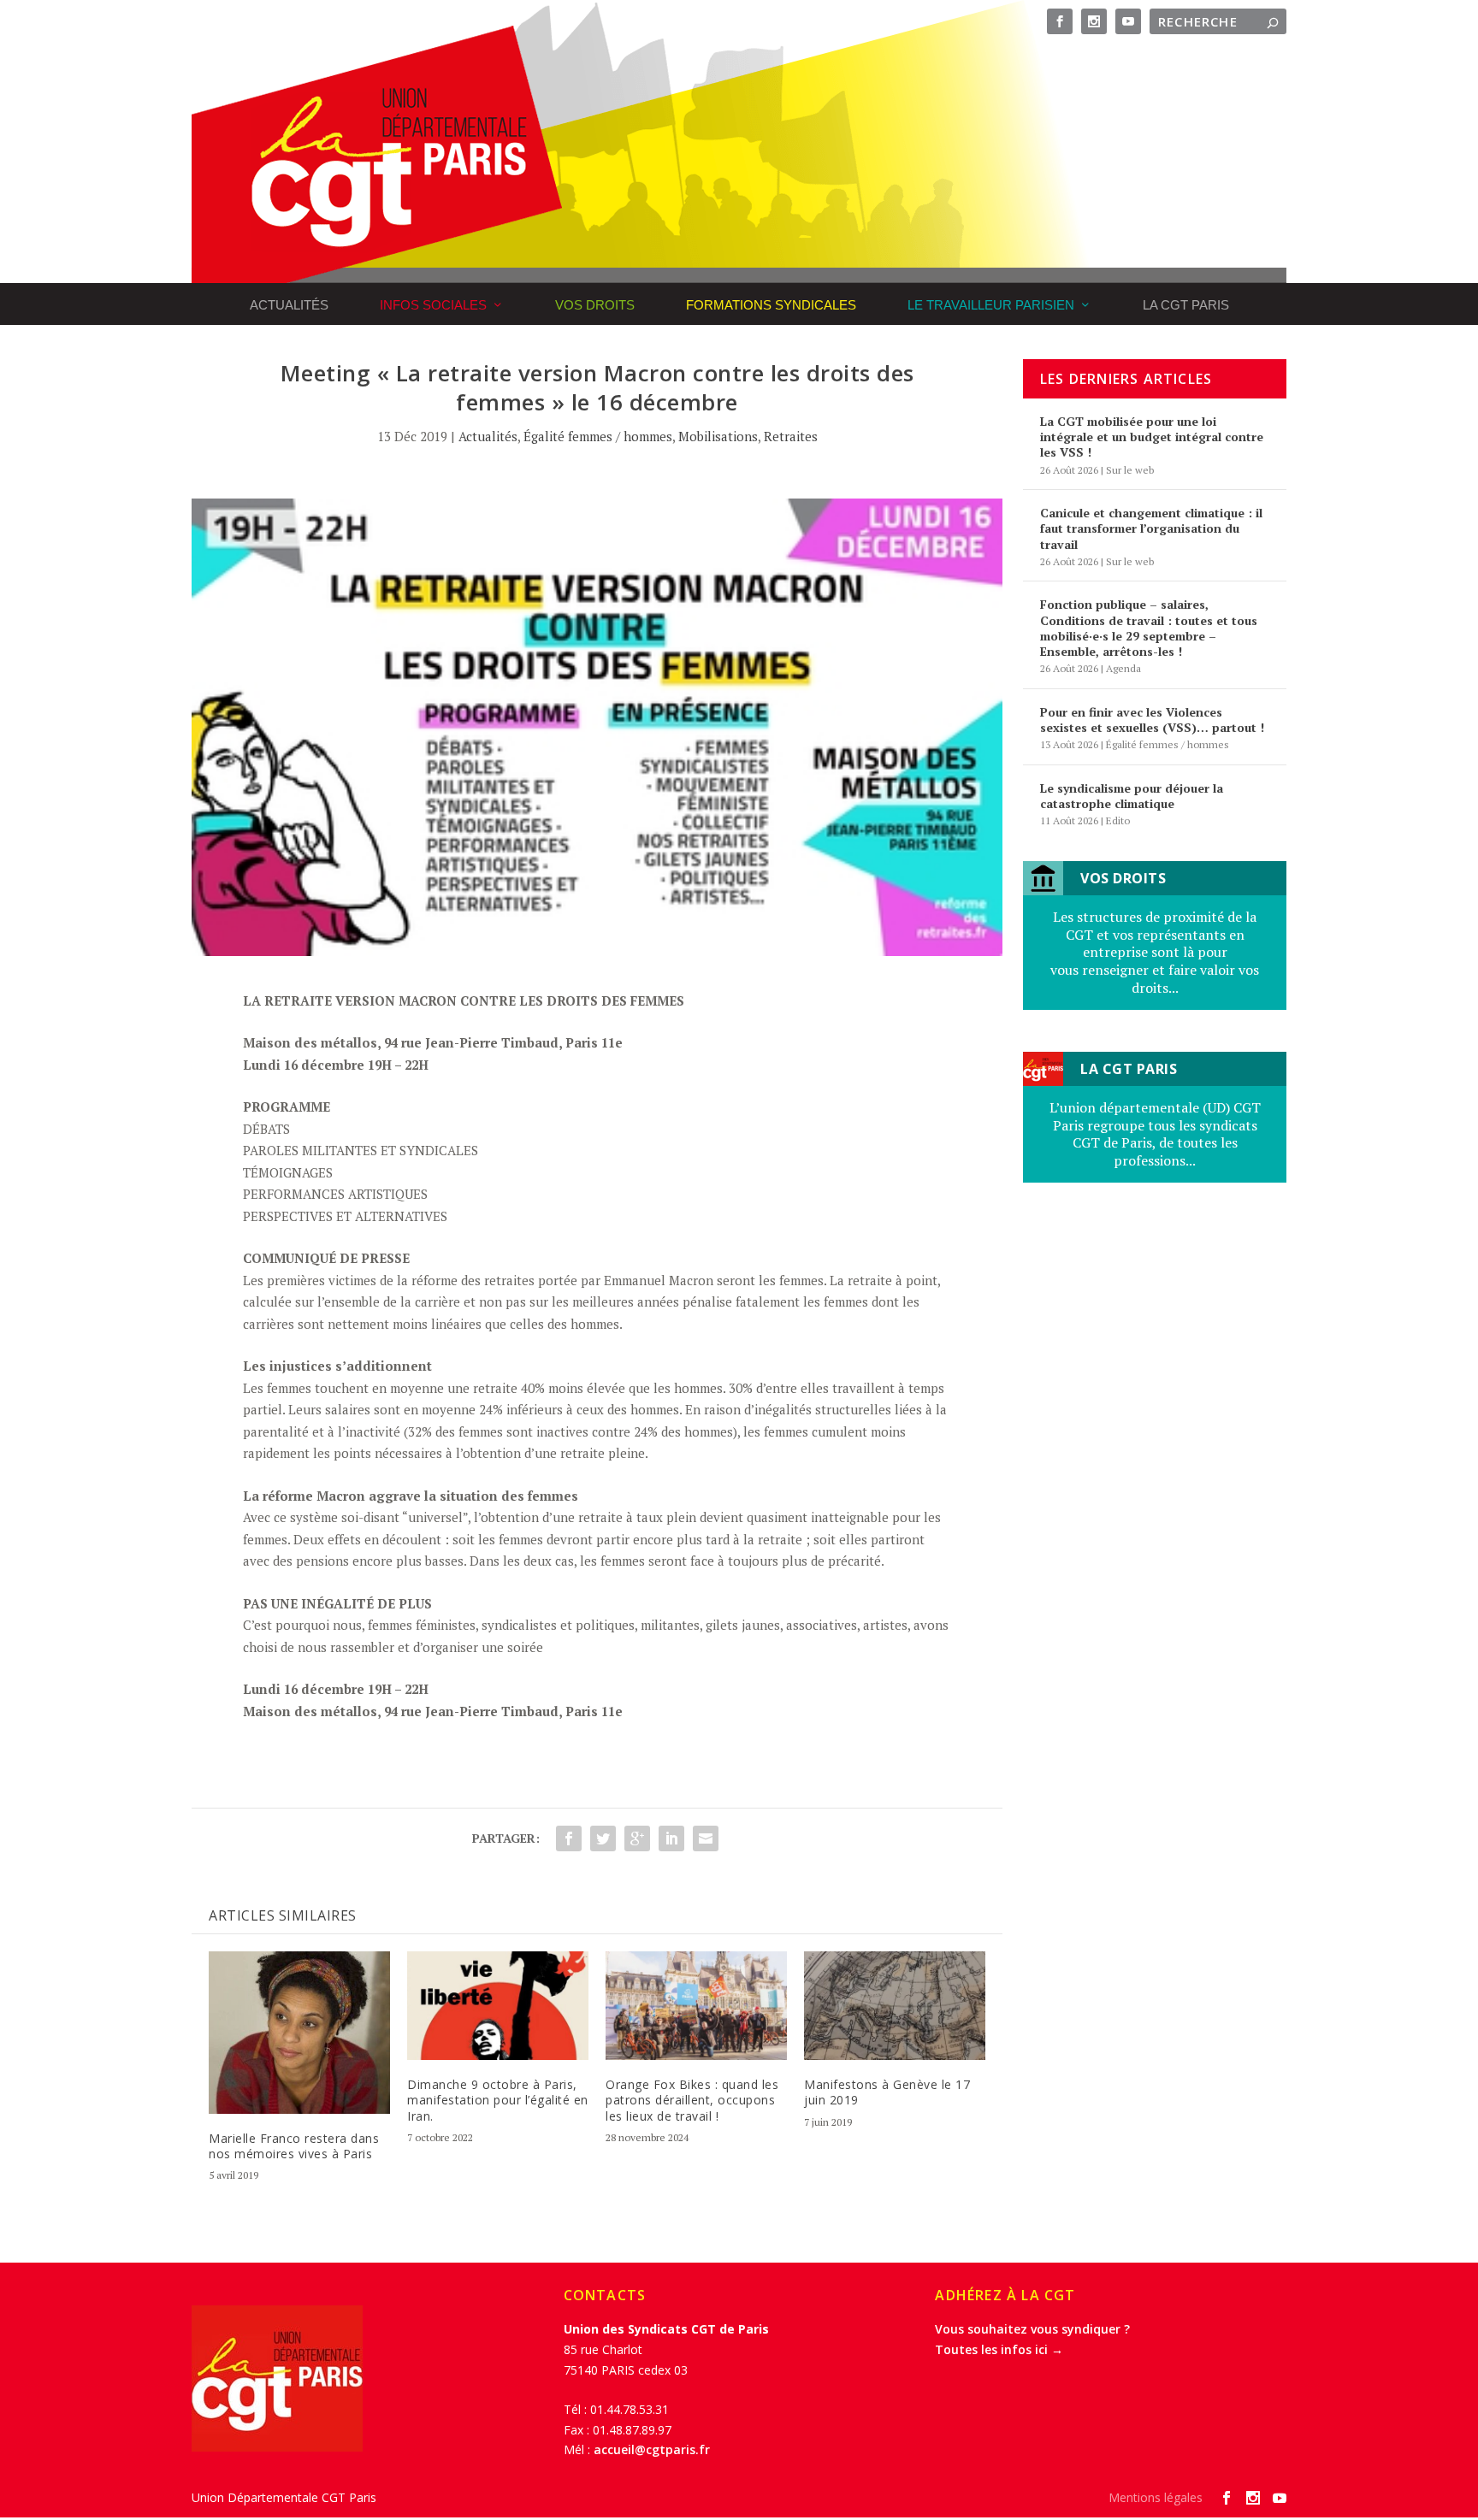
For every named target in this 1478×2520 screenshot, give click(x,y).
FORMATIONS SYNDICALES (771, 305)
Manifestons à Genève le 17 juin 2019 (887, 2092)
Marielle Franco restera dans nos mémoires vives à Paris (294, 2146)
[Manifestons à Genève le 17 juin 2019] (895, 2006)
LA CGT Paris (1129, 1069)
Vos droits (595, 305)
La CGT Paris (1186, 305)
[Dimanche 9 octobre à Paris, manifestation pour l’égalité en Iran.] (498, 2006)
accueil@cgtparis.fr (652, 2449)
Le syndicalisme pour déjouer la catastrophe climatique (1132, 796)
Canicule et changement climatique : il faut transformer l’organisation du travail (1151, 528)
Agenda (1123, 668)
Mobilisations (718, 436)
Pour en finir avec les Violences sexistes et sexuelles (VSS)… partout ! (1152, 720)
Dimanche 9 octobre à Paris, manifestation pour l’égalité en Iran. (498, 2100)
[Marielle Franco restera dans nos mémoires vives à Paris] (299, 2033)
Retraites (791, 436)
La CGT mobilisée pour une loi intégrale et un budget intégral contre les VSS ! (1152, 437)
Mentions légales (1156, 2497)
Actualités (289, 305)
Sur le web (1130, 470)
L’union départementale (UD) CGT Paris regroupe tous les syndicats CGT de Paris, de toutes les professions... (1155, 1134)
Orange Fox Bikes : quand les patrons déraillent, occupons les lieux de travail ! (692, 2100)
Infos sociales (433, 305)
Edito (1118, 820)
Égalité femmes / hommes (598, 436)
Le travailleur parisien (991, 305)
